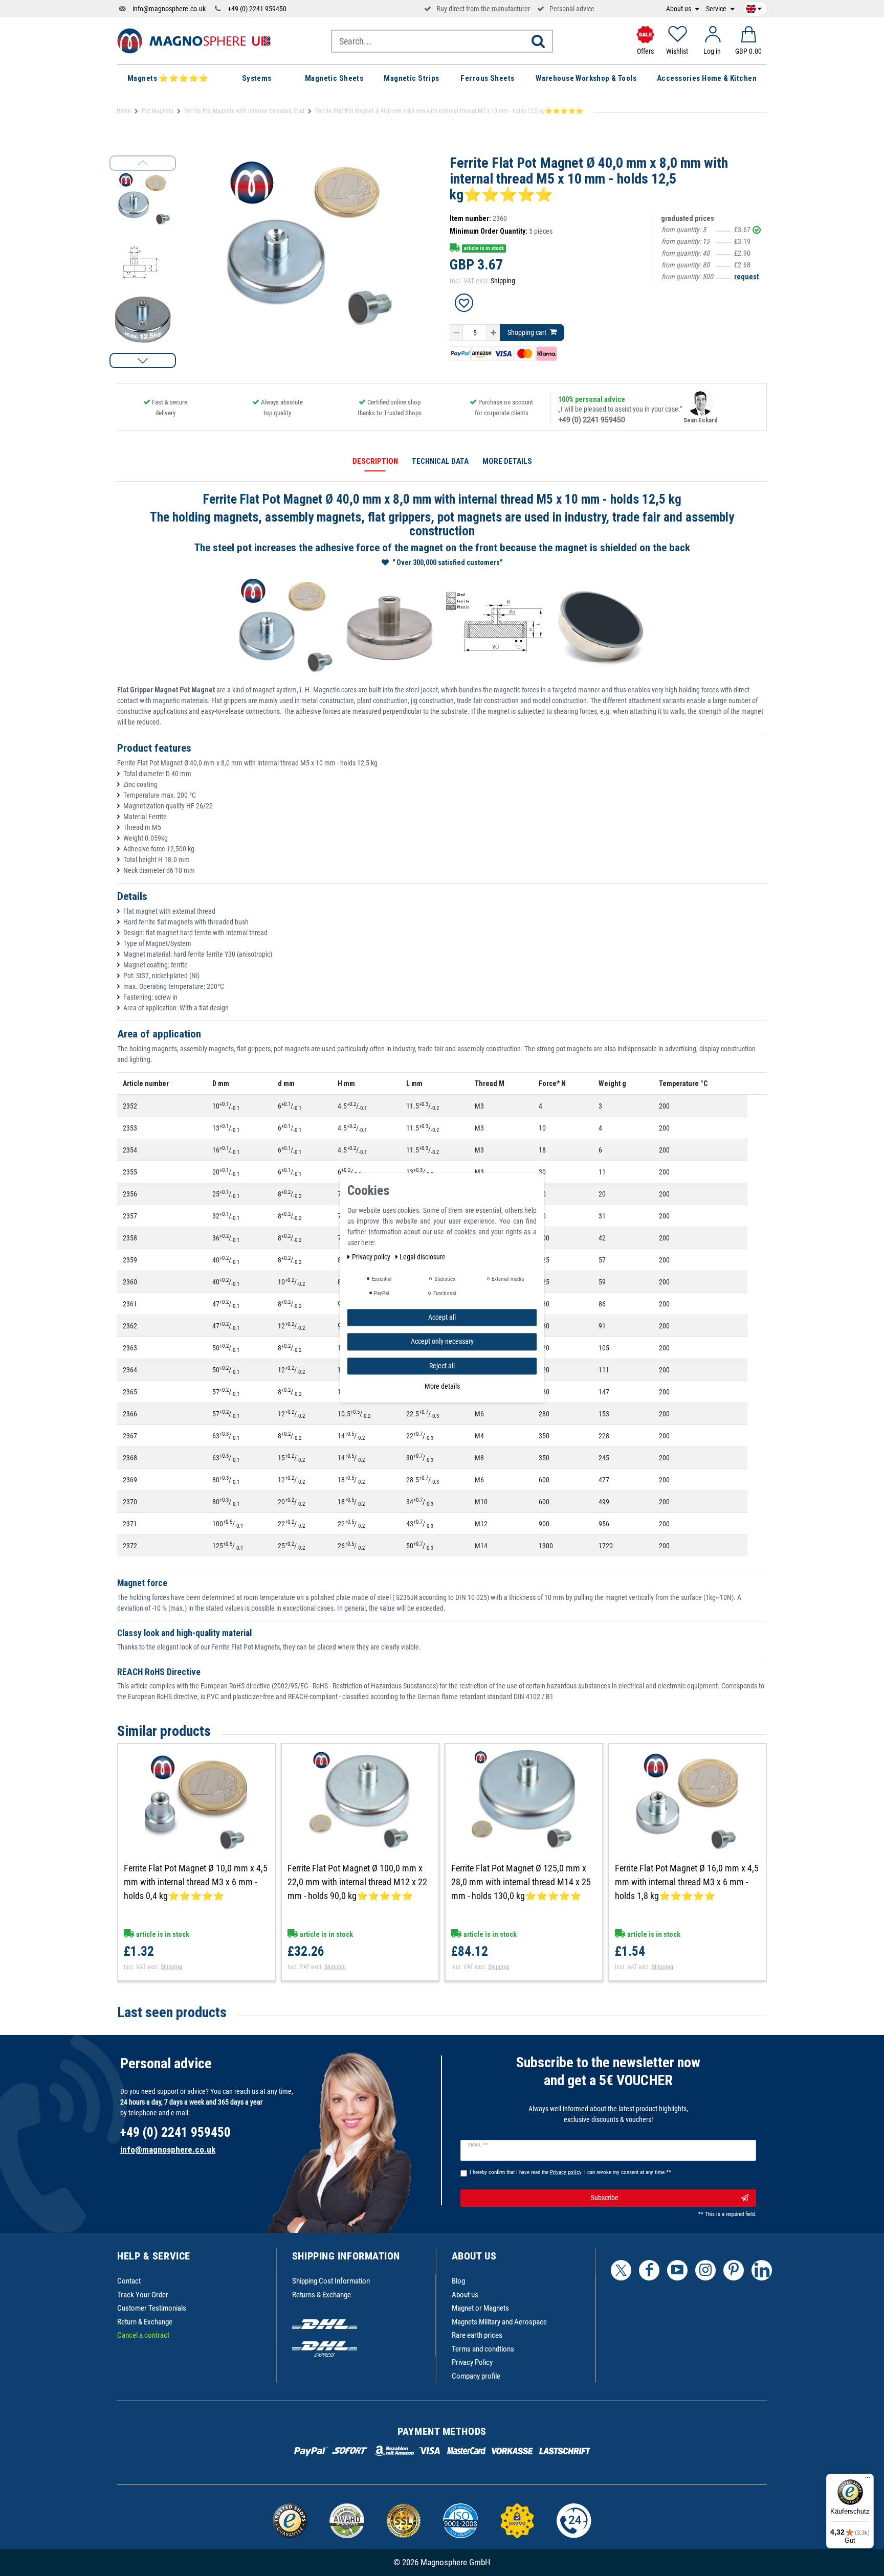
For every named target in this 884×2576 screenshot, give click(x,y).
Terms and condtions (483, 2349)
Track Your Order (143, 2295)
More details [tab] (507, 461)
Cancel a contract (143, 2335)
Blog (458, 2281)
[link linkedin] (762, 2270)
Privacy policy (372, 1257)
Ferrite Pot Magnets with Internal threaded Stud (244, 111)
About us (679, 9)
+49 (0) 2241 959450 (257, 9)
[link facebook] (649, 2270)
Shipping (503, 281)
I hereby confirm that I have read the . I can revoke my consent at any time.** (570, 2172)
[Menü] (868, 2480)
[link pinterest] (734, 2270)
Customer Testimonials (152, 2308)
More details (442, 1387)
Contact (129, 2281)
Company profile (476, 2376)
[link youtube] (677, 2270)
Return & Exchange (145, 2322)
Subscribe (605, 2198)
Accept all (442, 1317)
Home (124, 111)
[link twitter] (621, 2270)
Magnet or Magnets (480, 2308)
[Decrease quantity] (456, 333)
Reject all (442, 1366)
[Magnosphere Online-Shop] (194, 40)
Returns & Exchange (322, 2295)
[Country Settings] (754, 7)
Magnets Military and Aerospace (499, 2322)
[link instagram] (705, 2270)
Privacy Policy (472, 2362)
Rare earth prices (477, 2335)
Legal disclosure (423, 1257)
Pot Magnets (158, 111)
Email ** (478, 2145)
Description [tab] (375, 461)
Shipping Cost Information (331, 2281)
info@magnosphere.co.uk (169, 9)
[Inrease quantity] (493, 333)
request (746, 277)
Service (717, 9)
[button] (143, 360)
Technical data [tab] (440, 461)
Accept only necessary (442, 1342)
